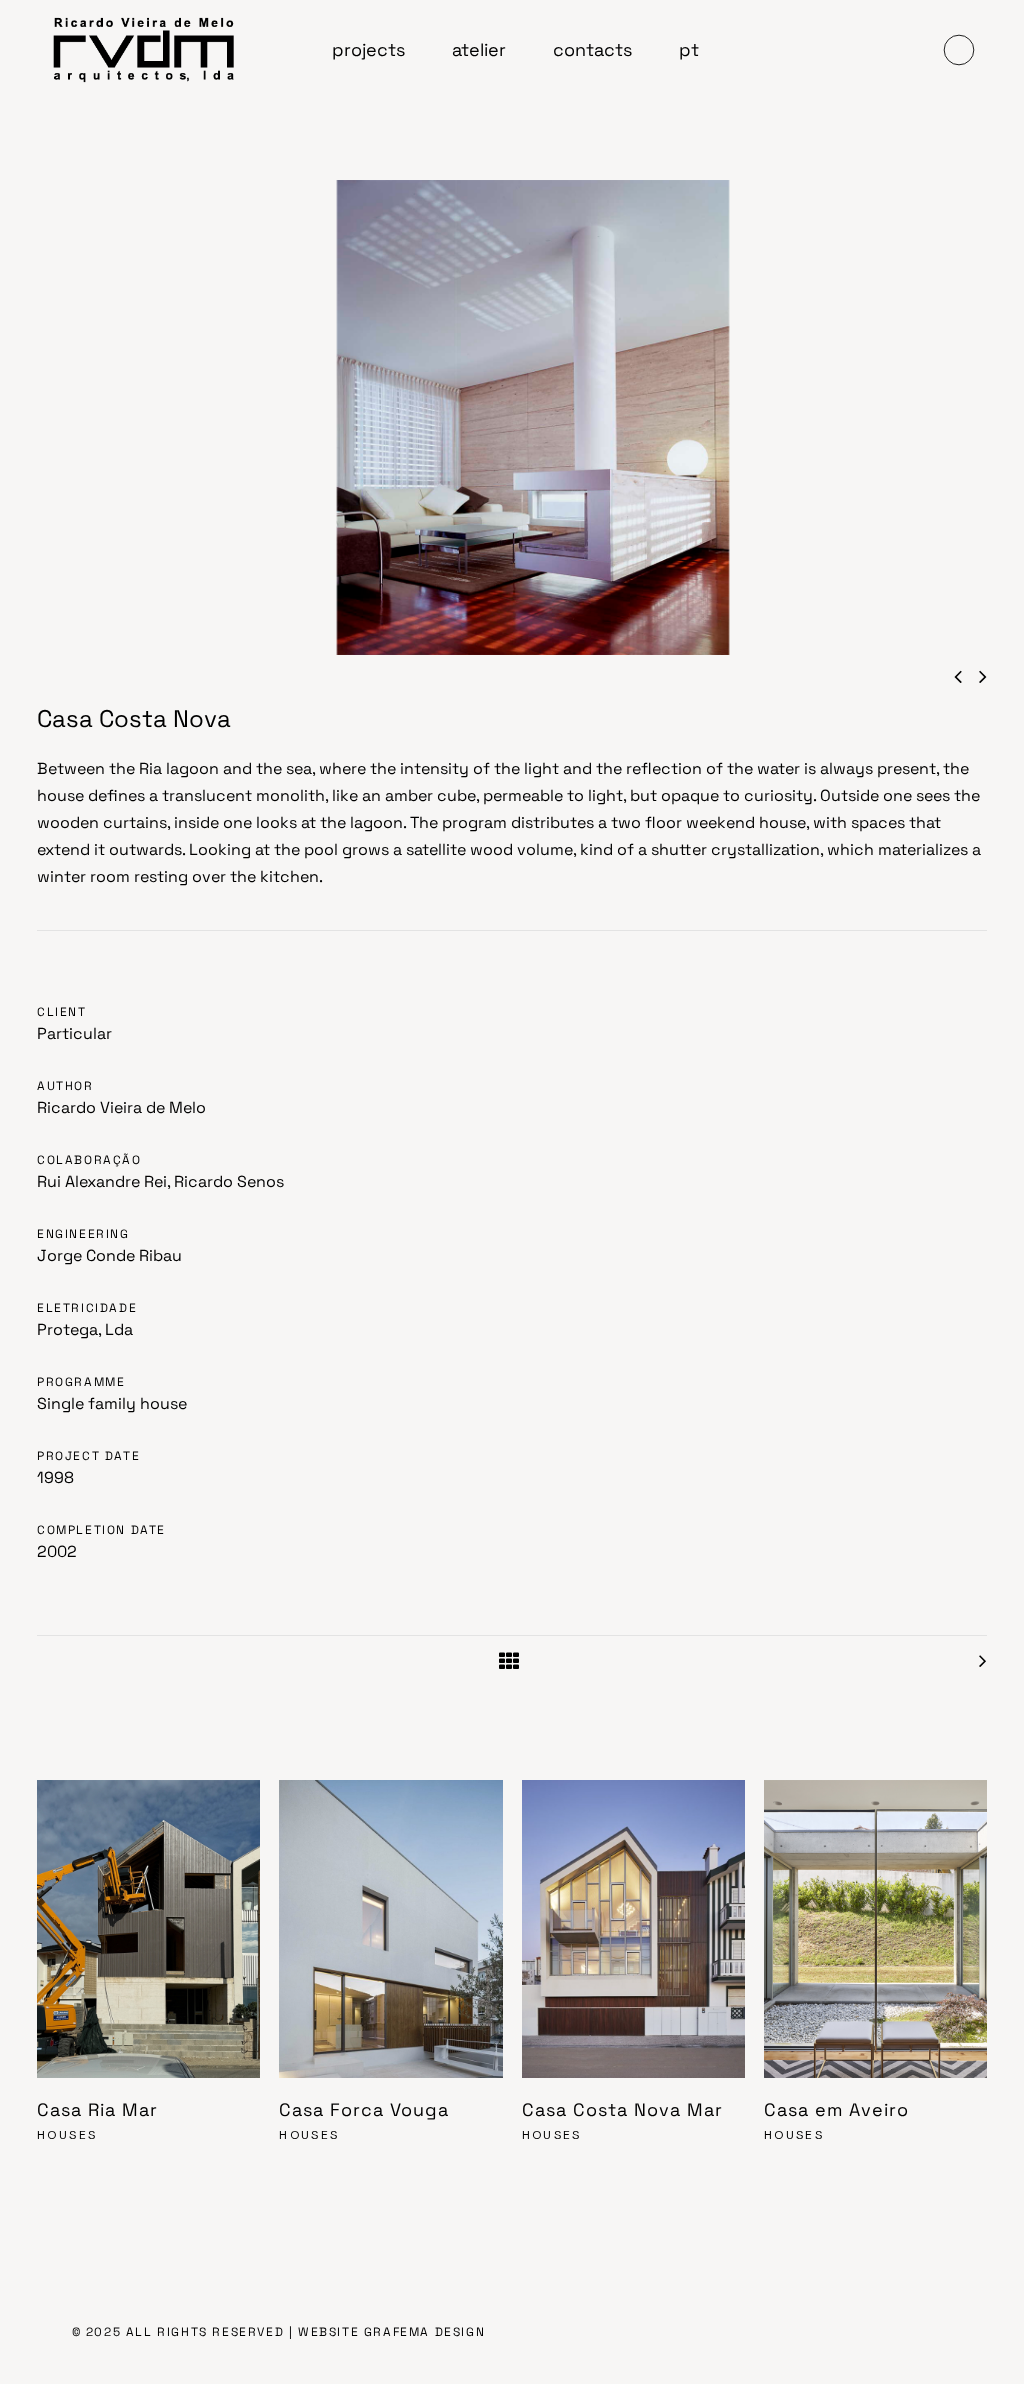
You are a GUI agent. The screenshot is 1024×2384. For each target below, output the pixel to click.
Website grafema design (391, 2332)
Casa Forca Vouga (364, 2109)
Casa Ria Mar (97, 2109)
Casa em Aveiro (836, 2109)
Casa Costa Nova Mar (622, 2109)
